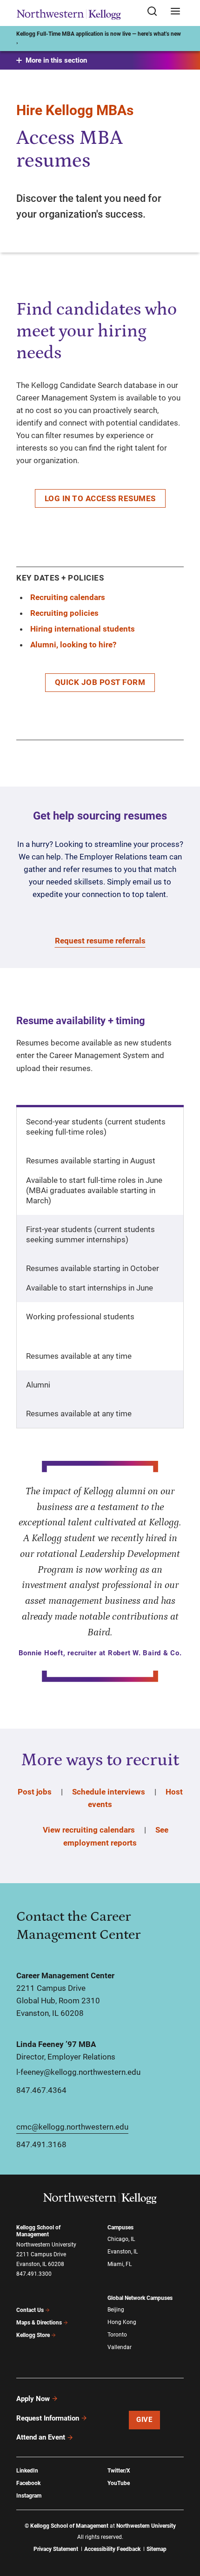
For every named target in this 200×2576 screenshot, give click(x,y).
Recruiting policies (64, 613)
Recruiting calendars (68, 597)
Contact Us (30, 2310)
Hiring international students (83, 629)
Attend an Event (41, 2437)
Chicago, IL (121, 2239)
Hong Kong (122, 2322)
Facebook (28, 2483)
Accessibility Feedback (112, 2549)
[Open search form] (155, 12)
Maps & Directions (39, 2323)
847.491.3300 (34, 2274)
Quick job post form (100, 682)
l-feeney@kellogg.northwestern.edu (78, 2072)
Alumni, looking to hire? (73, 645)
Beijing (116, 2310)
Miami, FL (120, 2264)
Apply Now (33, 2399)
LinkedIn (27, 2471)
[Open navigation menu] (175, 12)
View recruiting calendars (89, 1830)
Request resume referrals (100, 941)
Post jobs (35, 1792)
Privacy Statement (56, 2549)
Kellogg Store (33, 2335)
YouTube (119, 2483)
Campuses (120, 2227)
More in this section (56, 60)
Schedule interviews (109, 1792)
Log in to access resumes (100, 498)
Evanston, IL (123, 2252)
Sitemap (157, 2549)
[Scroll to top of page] (184, 2528)
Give (144, 2420)
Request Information (48, 2418)
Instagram (29, 2496)
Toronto (117, 2335)
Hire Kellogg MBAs (75, 110)
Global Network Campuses (140, 2298)
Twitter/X (119, 2471)
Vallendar (120, 2347)
